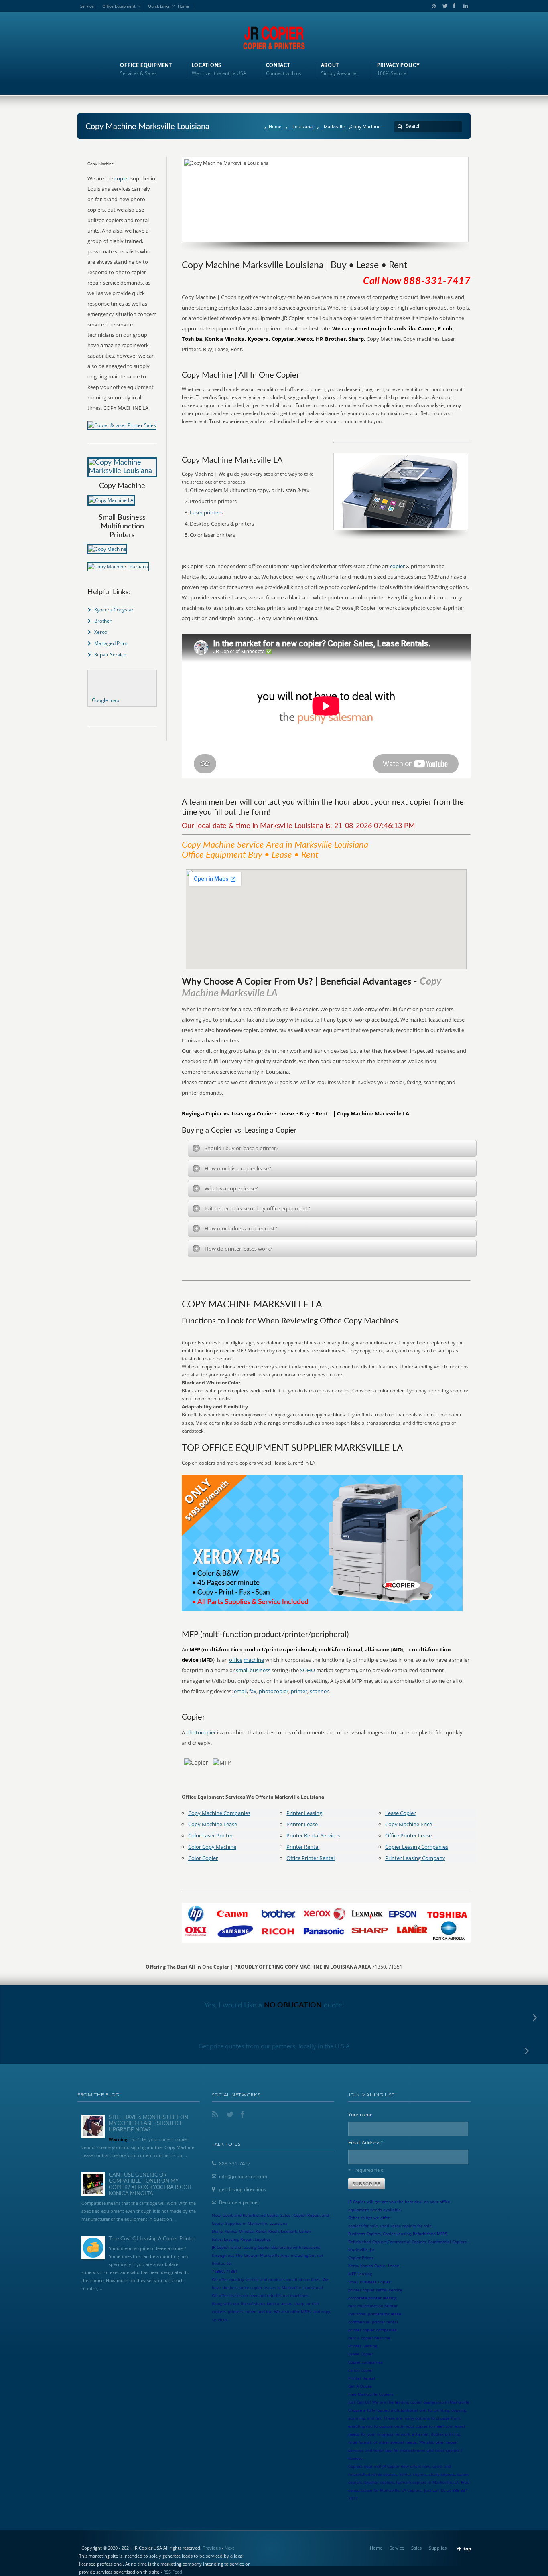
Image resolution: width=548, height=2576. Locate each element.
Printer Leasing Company (415, 1858)
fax (253, 1691)
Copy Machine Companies (219, 1813)
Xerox (101, 632)
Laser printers (206, 512)
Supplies (438, 2548)
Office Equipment (119, 6)
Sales (416, 2548)
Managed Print (111, 643)
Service (87, 6)
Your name (360, 2114)
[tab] (332, 1148)
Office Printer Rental (311, 1858)
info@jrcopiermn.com (243, 2176)
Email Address (366, 2142)
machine (254, 1660)
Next (229, 2548)
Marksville (334, 126)
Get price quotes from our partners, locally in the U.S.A (274, 2046)
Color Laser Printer (210, 1835)
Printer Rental (303, 1847)
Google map (106, 700)
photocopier (274, 1691)
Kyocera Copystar (114, 610)
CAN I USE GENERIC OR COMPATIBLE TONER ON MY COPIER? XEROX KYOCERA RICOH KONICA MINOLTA (150, 2185)
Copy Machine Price (409, 1824)
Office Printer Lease (408, 1835)
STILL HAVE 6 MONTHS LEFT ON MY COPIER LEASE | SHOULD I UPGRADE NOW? (148, 2124)
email (240, 1691)
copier (397, 566)
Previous (212, 2548)
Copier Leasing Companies (417, 1847)
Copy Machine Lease (213, 1824)
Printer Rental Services (313, 1835)
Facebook (454, 6)
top (467, 2549)
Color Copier (203, 1858)
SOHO (307, 1670)
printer (299, 1691)
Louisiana (302, 126)
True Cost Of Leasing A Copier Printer (152, 2239)
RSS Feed (173, 2572)
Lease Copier (400, 1813)
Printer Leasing (304, 1813)
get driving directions (243, 2189)
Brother (103, 621)
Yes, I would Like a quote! (274, 2005)
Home (183, 6)
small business (253, 1670)
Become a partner (239, 2202)
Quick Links (159, 6)
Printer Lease (302, 1824)
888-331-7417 (235, 2164)
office (236, 1660)
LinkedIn (464, 6)
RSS (433, 6)
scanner (319, 1691)
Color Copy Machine (212, 1847)
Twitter (443, 6)
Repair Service (110, 655)
